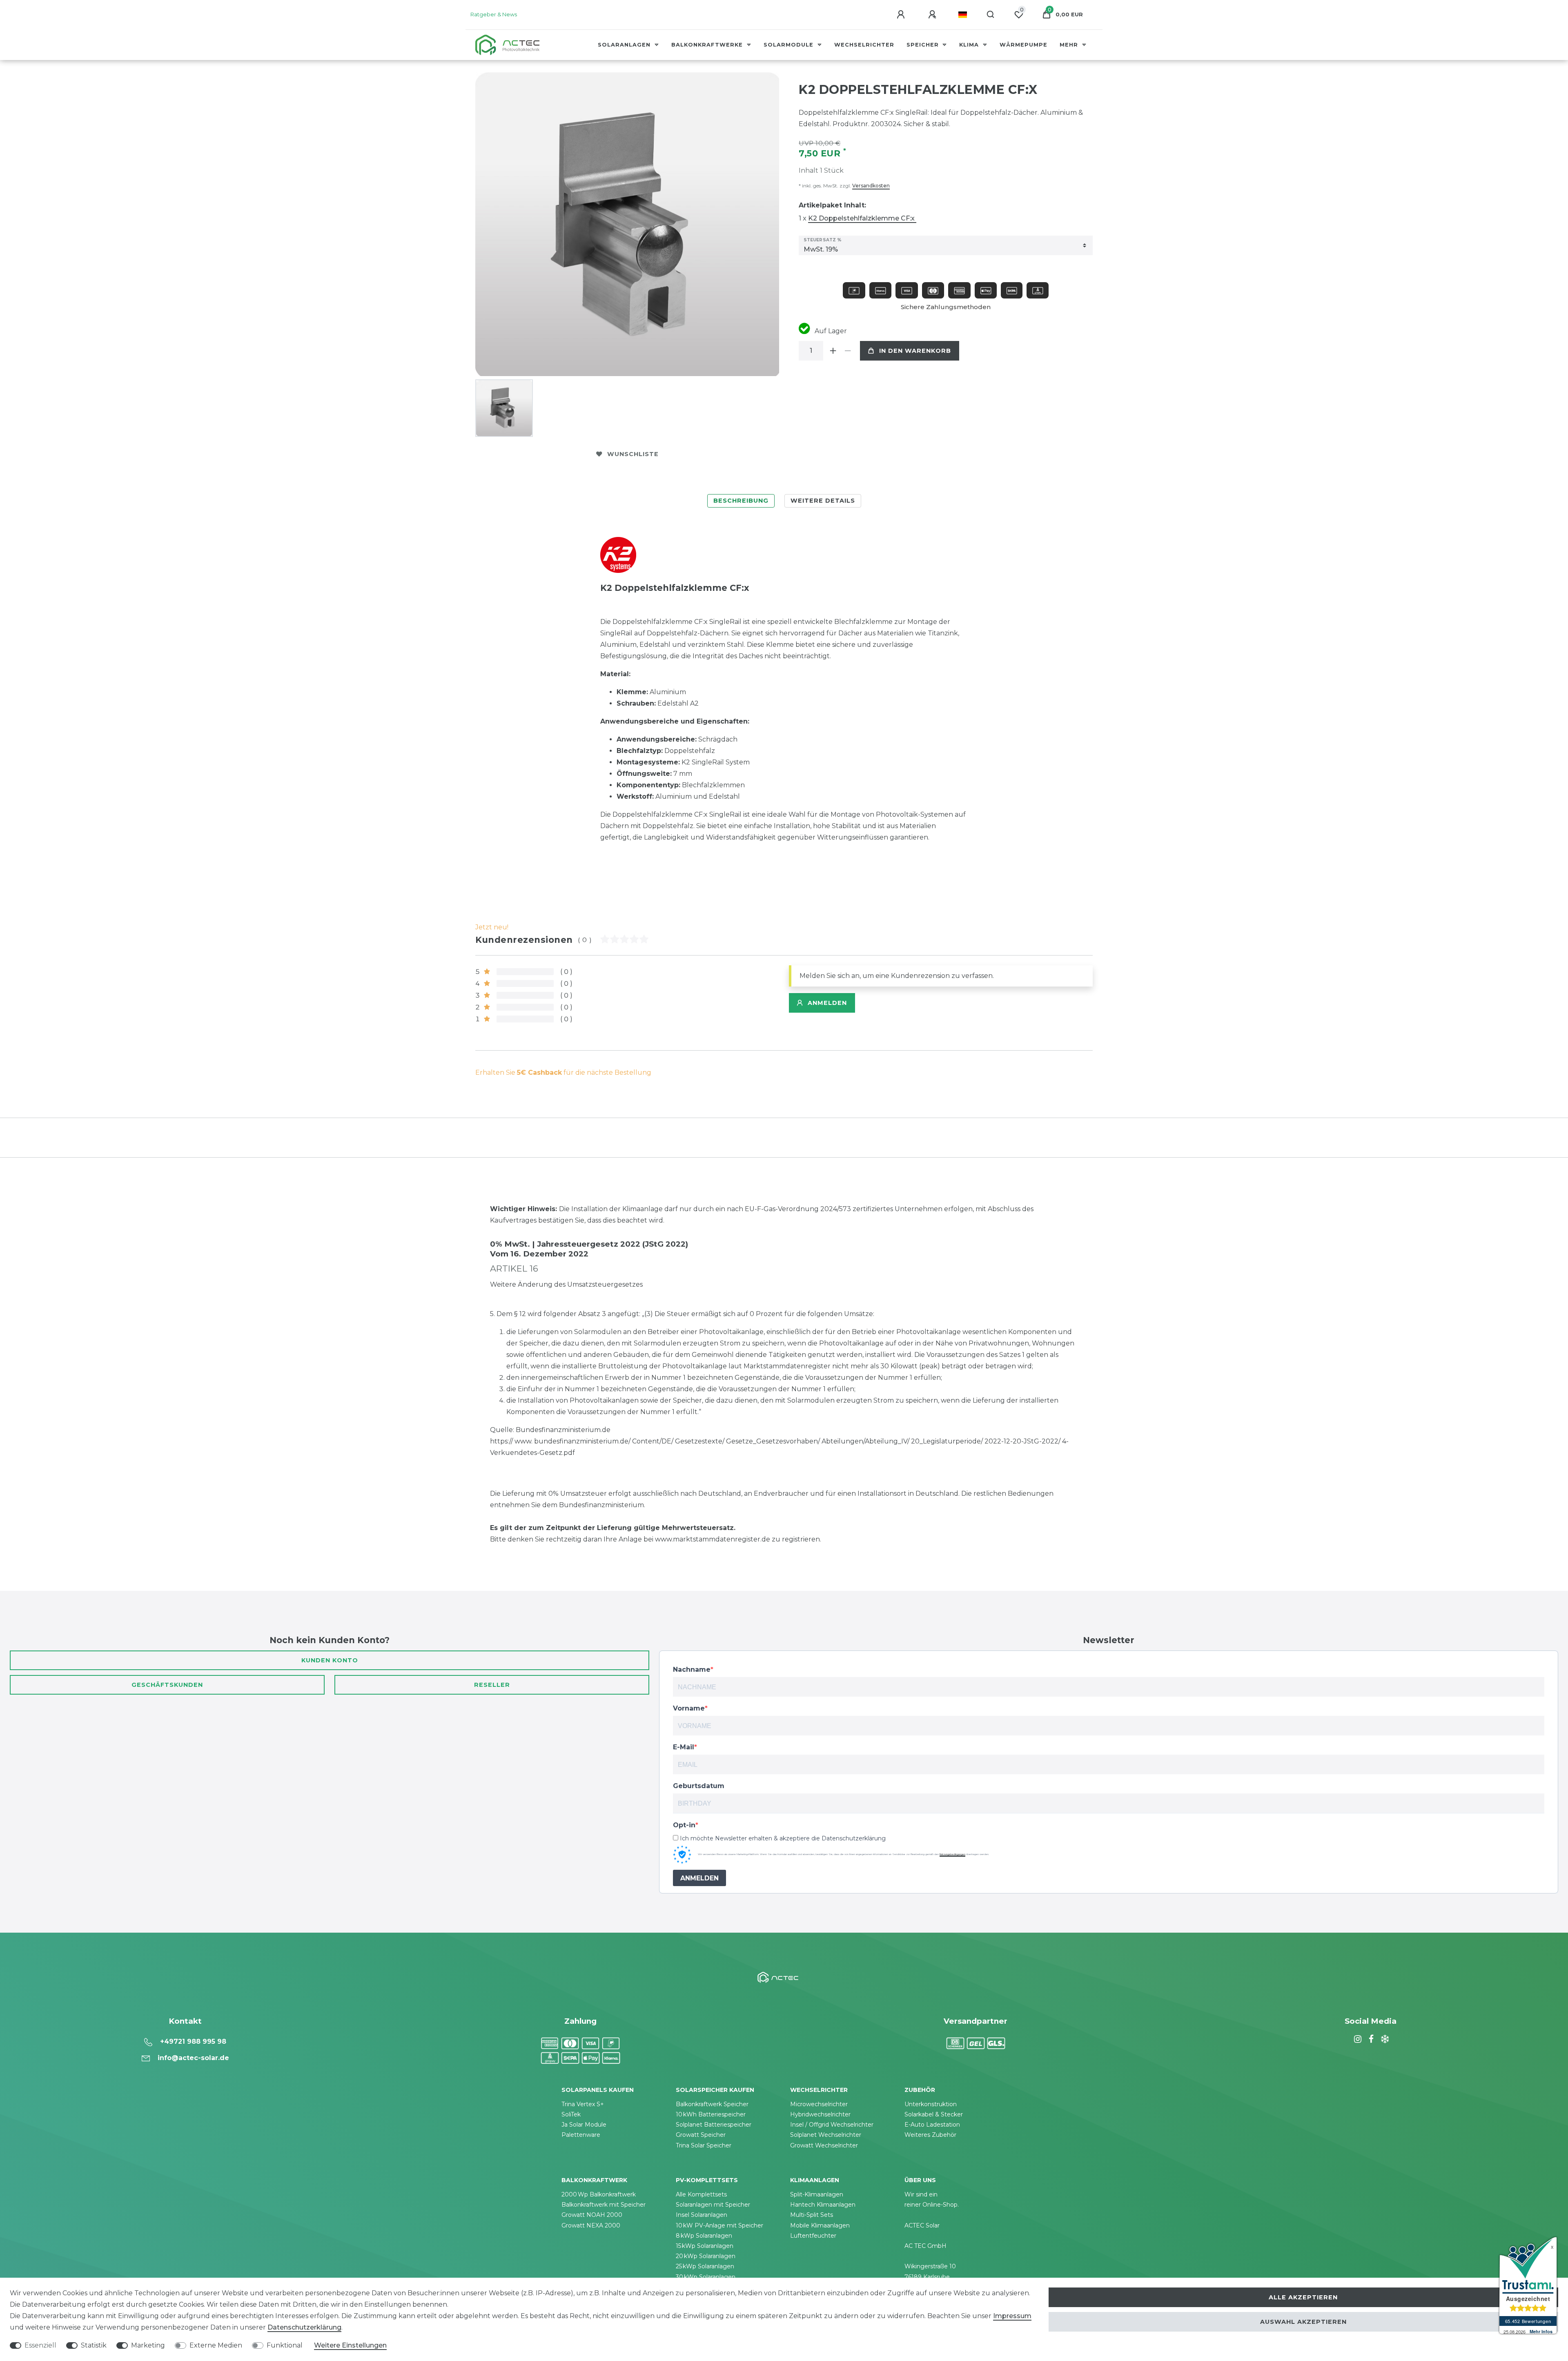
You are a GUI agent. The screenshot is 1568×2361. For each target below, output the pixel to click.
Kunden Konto (330, 1660)
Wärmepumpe (1023, 45)
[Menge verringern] (848, 351)
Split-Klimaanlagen (817, 2194)
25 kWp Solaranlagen (705, 2266)
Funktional (285, 2345)
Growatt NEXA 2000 (591, 2225)
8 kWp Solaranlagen (704, 2236)
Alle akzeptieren (1303, 2297)
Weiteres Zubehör (930, 2135)
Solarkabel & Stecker (934, 2114)
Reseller (492, 1685)
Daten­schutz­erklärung (304, 2327)
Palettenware (581, 2135)
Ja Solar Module (584, 2125)
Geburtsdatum (699, 1786)
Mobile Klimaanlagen (820, 2225)
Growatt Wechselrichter (824, 2145)
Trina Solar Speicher (704, 2145)
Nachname (692, 1669)
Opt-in (684, 1825)
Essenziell (40, 2345)
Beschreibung (741, 501)
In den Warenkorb (915, 351)
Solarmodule (790, 45)
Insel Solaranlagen (702, 2215)
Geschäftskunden (167, 1685)
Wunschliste (633, 454)
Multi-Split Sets (812, 2215)
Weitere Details (823, 501)
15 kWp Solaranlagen (705, 2246)
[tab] (741, 501)
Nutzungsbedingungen (952, 1854)
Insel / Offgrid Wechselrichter (832, 2125)
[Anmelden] (902, 15)
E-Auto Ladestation (932, 2125)
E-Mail (684, 1747)
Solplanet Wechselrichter (826, 2135)
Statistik (94, 2345)
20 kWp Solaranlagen (706, 2256)
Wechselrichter (864, 45)
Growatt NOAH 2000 (592, 2215)
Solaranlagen (625, 45)
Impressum (1012, 2316)
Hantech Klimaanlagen (823, 2205)
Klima (970, 45)
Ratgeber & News (494, 14)
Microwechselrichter (819, 2104)
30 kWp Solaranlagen (706, 2277)
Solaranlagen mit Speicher (713, 2205)
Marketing (148, 2345)
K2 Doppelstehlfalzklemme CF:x (862, 218)
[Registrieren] (933, 15)
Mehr (1070, 45)
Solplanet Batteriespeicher (714, 2125)
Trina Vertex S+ (583, 2104)
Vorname (689, 1708)
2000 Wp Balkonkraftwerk (599, 2194)
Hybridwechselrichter (820, 2114)
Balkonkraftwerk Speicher (712, 2104)
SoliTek (571, 2114)
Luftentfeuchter (813, 2236)
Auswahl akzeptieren (1303, 2322)
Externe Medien (216, 2345)
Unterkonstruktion (931, 2104)
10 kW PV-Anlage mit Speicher (719, 2225)
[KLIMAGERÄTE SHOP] (1384, 2039)
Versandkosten (871, 186)
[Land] (963, 15)
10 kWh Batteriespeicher (711, 2114)
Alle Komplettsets (701, 2194)
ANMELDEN (699, 1878)
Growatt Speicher (701, 2135)
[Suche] (991, 15)
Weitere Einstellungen (350, 2345)
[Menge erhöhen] (833, 351)
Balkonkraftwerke (708, 45)
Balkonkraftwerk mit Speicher (604, 2205)
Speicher (924, 45)
